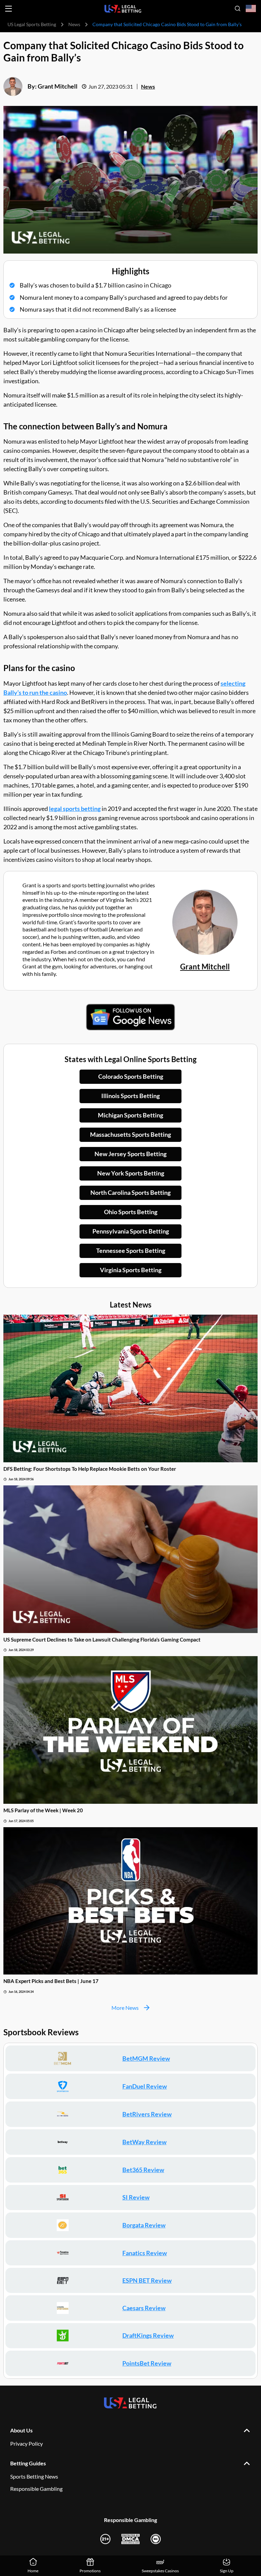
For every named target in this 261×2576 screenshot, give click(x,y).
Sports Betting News (34, 2476)
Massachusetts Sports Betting (130, 1134)
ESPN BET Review (147, 2280)
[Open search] (238, 8)
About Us (21, 2430)
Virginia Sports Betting (131, 1270)
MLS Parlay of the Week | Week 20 (43, 1810)
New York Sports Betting (131, 1173)
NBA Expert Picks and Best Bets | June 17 (51, 1981)
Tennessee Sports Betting (131, 1250)
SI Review (136, 2197)
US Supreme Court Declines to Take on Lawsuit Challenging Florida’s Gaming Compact (102, 1639)
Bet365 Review (143, 2170)
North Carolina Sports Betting (130, 1192)
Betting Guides (28, 2463)
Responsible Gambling (36, 2489)
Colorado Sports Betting (131, 1076)
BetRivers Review (147, 2114)
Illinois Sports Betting (130, 1096)
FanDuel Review (145, 2086)
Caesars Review (144, 2308)
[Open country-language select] (251, 9)
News (74, 24)
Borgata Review (144, 2225)
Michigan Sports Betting (130, 1115)
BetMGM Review (146, 2058)
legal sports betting (75, 809)
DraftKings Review (148, 2335)
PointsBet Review (147, 2363)
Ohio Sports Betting (131, 1212)
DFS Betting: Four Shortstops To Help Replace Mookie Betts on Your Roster (90, 1469)
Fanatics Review (145, 2253)
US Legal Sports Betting (32, 24)
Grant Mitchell (58, 86)
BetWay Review (144, 2142)
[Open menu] (8, 9)
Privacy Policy (27, 2443)
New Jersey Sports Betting (130, 1154)
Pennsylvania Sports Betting (131, 1231)
